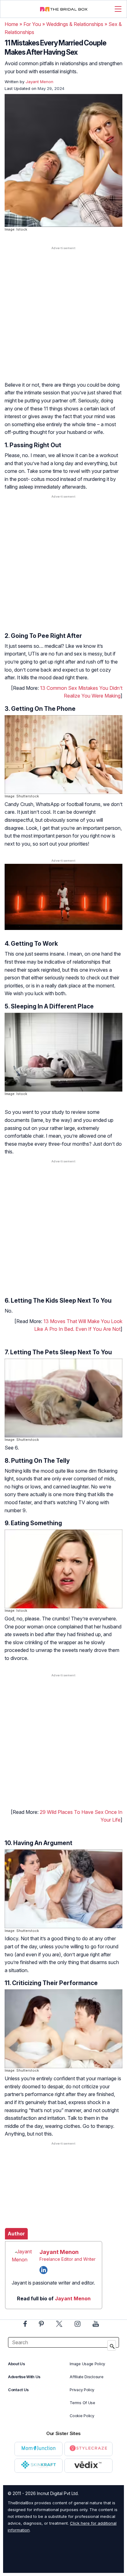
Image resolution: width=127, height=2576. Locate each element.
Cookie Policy (82, 2416)
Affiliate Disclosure (86, 2377)
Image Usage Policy (87, 2364)
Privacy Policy (82, 2390)
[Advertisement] (63, 320)
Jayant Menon (59, 2252)
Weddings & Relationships (75, 24)
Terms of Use (82, 2403)
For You (32, 24)
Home (11, 24)
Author (16, 2234)
